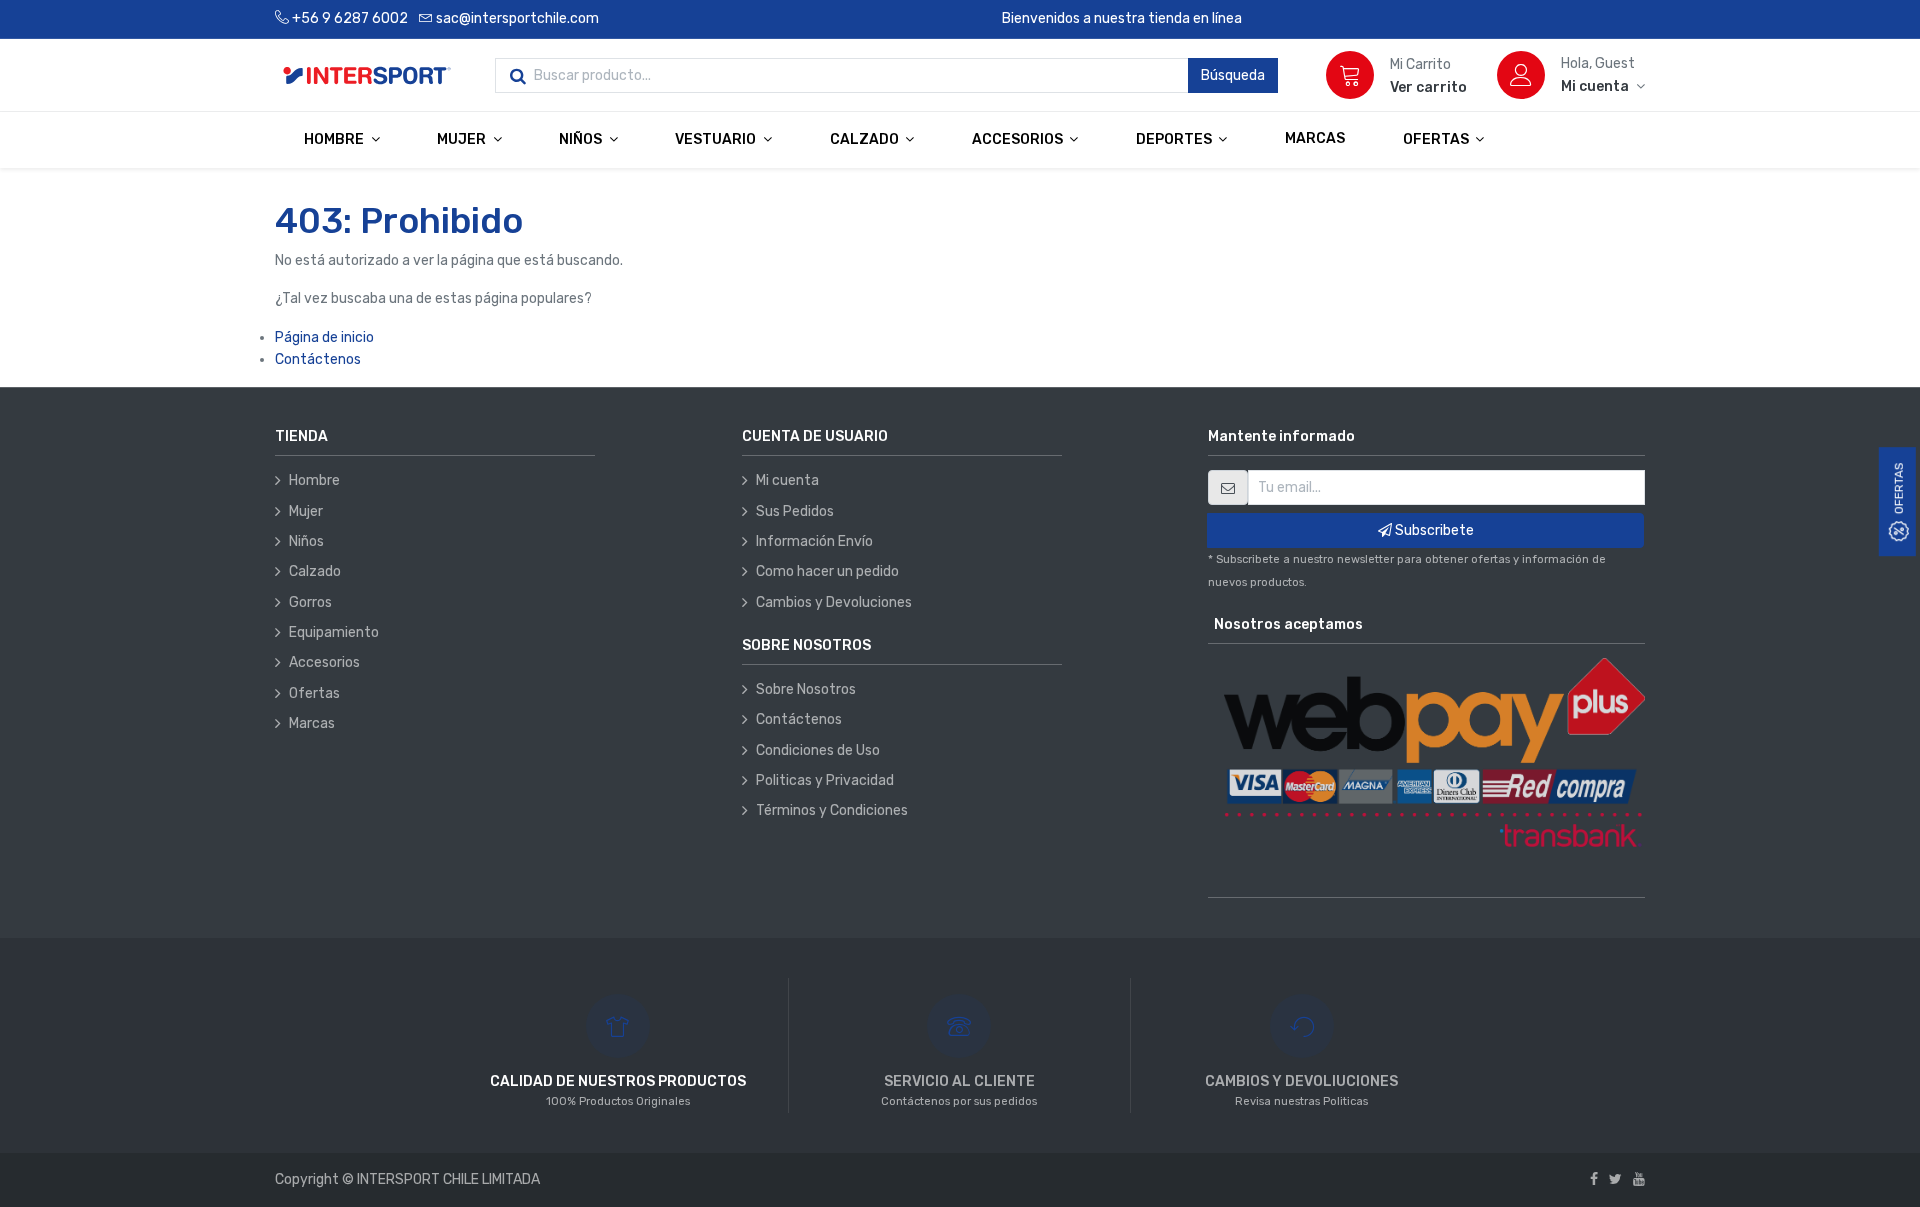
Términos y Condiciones (832, 810)
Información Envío (814, 541)
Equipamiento (334, 632)
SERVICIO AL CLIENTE (959, 1081)
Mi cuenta (787, 480)
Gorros (310, 602)
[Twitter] (1615, 1179)
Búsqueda (1233, 75)
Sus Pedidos (795, 511)
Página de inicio (324, 337)
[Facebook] (1594, 1179)
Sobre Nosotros (806, 689)
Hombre (314, 480)
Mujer (306, 511)
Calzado (315, 571)
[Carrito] (1350, 75)
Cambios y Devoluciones (834, 602)
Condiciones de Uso (818, 750)
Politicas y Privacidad (825, 780)
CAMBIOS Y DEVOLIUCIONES (1301, 1081)
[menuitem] (1315, 139)
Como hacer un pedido (827, 571)
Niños (306, 541)
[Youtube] (1639, 1179)
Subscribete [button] (1433, 530)
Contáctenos (318, 359)
